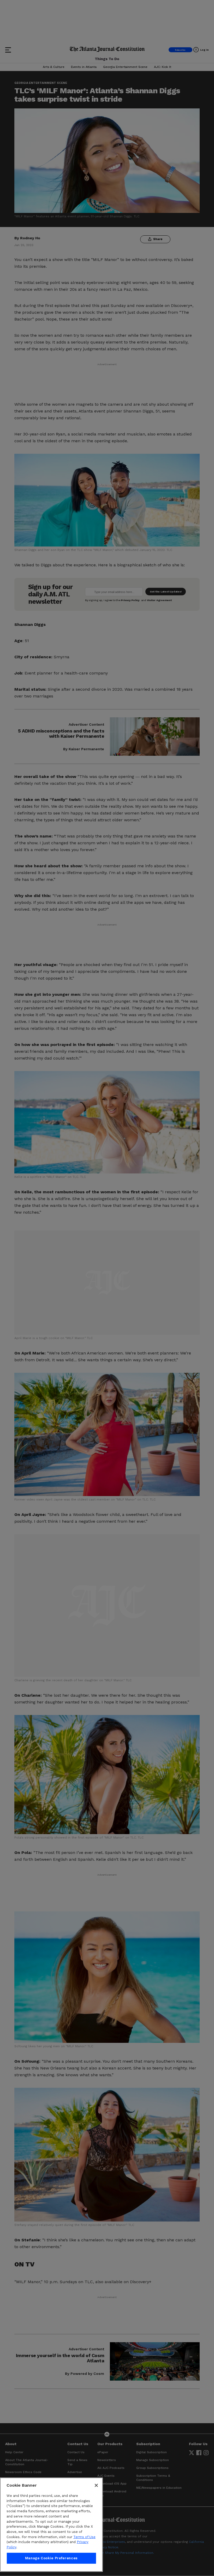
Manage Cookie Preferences (51, 2558)
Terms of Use (84, 2537)
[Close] (96, 2485)
